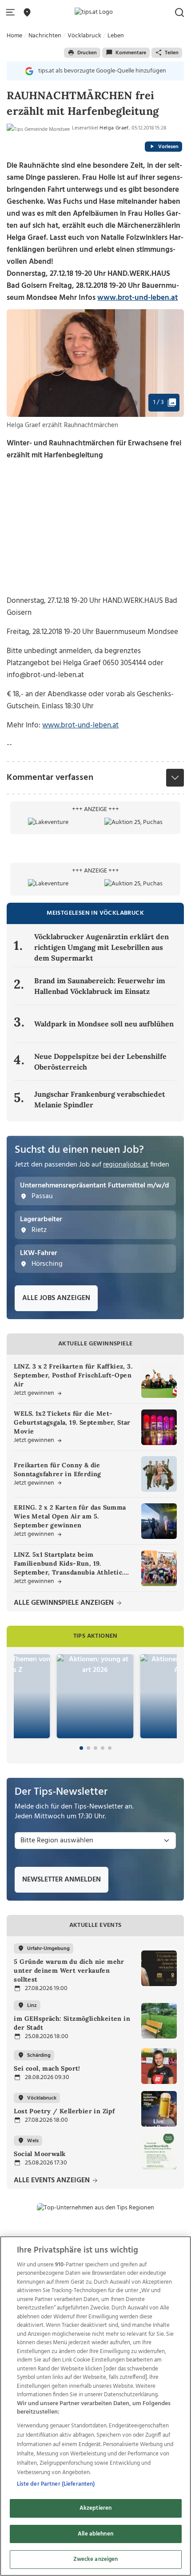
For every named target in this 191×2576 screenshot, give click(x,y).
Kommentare (131, 53)
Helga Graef (114, 128)
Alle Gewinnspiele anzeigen (65, 1603)
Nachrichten (45, 36)
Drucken (87, 53)
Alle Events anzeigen (53, 2181)
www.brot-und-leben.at (137, 298)
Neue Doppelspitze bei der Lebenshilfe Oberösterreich (100, 1062)
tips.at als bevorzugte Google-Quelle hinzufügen (102, 71)
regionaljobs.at (126, 1165)
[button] (12, 13)
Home (14, 36)
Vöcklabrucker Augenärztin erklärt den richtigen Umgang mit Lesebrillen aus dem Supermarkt (101, 947)
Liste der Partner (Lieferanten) (56, 2484)
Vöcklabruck (84, 36)
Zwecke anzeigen (96, 2559)
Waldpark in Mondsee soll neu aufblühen (104, 1024)
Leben (116, 36)
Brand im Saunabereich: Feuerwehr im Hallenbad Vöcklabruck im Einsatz (100, 986)
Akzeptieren (95, 2508)
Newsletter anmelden (62, 1880)
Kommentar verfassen (50, 778)
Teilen (172, 53)
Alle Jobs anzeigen (56, 1298)
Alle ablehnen (95, 2534)
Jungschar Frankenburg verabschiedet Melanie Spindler (100, 1099)
